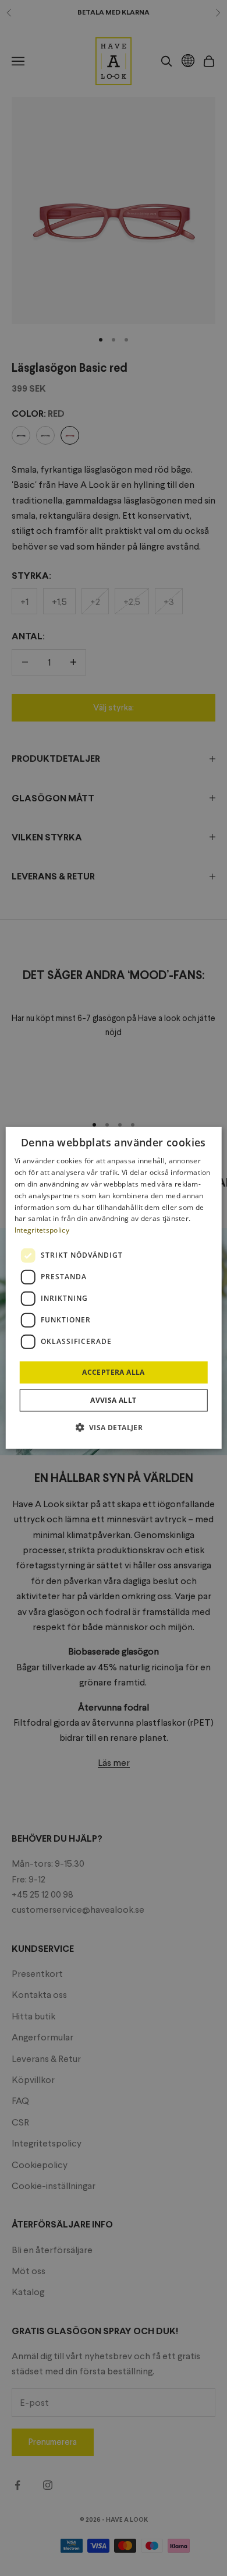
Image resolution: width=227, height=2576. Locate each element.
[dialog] (114, 1288)
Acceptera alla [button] (114, 1372)
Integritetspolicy (42, 1230)
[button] (114, 1427)
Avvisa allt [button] (113, 1400)
